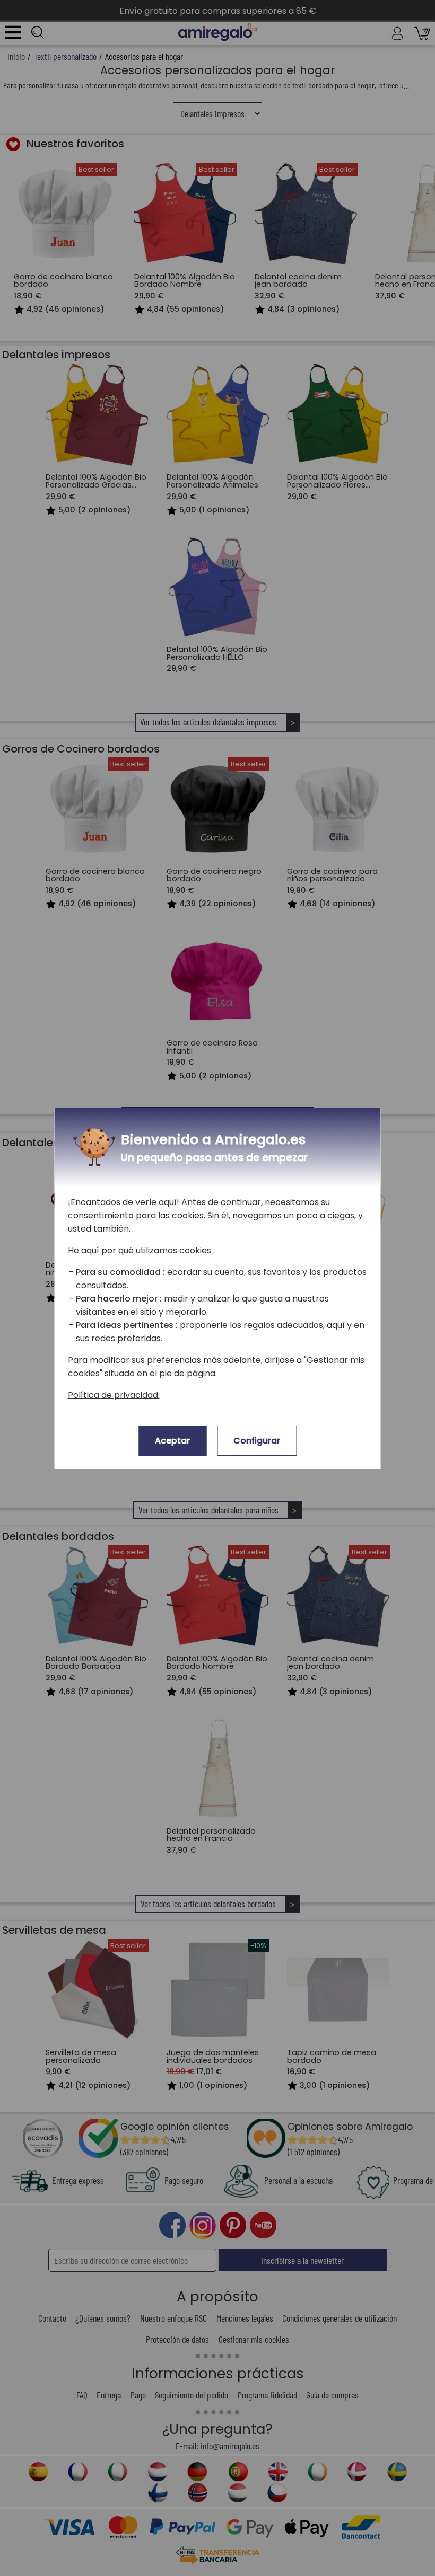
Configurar (257, 1441)
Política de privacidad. (114, 1395)
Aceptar (172, 1441)
